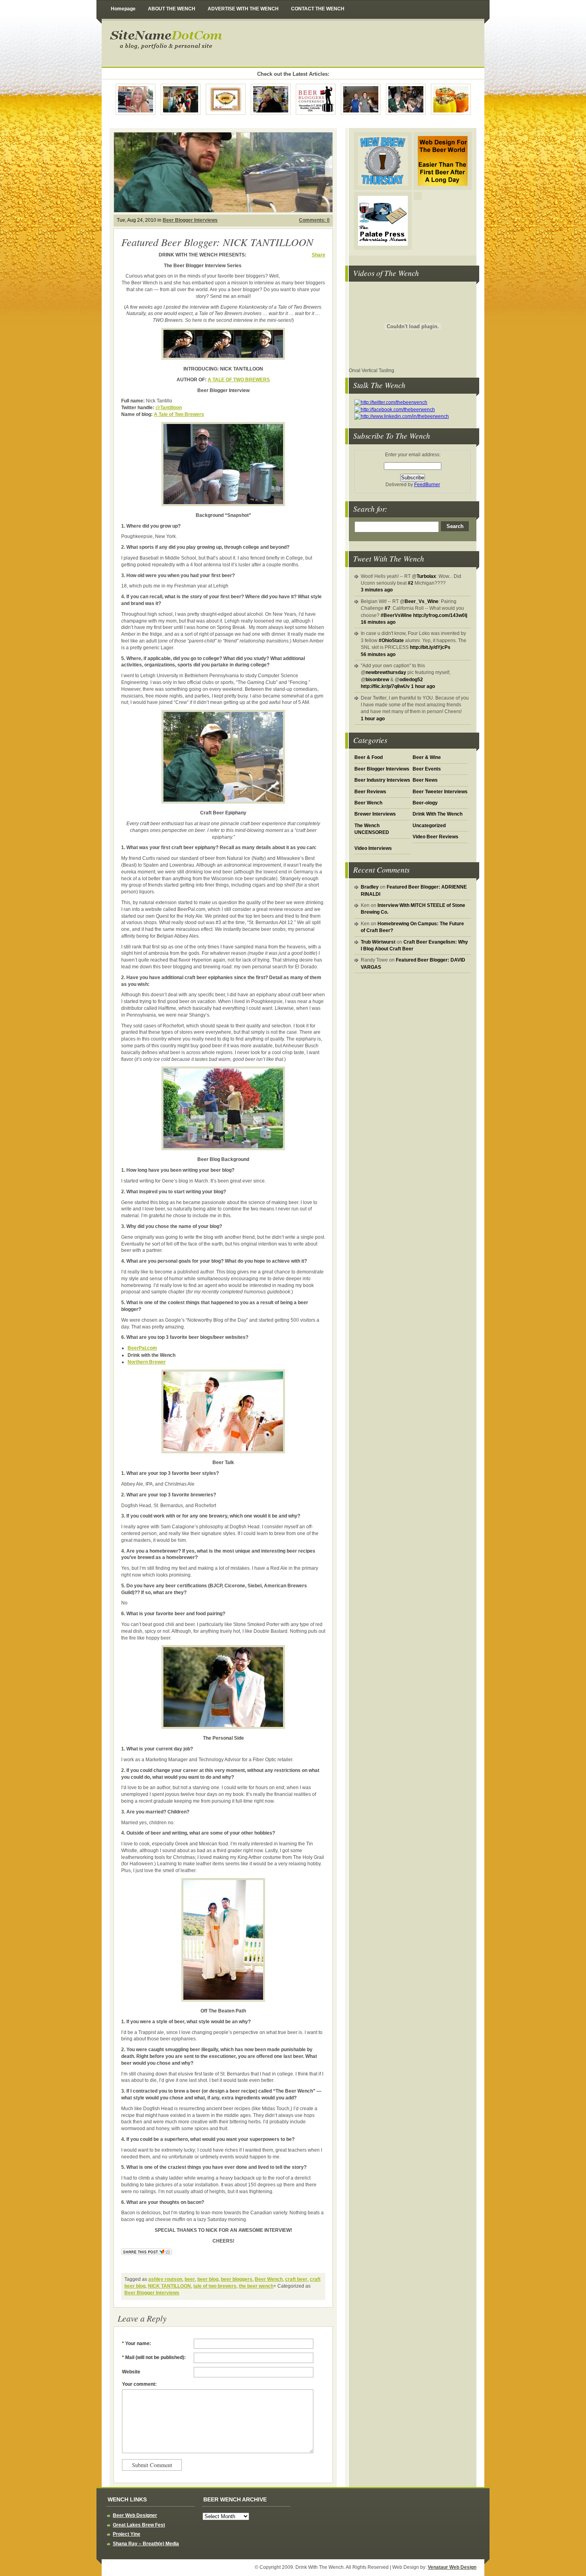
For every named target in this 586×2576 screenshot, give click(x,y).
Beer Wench (368, 803)
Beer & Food (369, 757)
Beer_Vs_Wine (422, 601)
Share (319, 255)
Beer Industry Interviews (382, 780)
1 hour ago (423, 686)
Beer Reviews (370, 792)
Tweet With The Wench (389, 558)
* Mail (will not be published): (154, 2357)
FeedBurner (427, 485)
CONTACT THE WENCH (318, 9)
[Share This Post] (146, 2255)
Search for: (370, 508)
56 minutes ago (378, 654)
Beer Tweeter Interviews (440, 792)
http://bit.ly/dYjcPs (430, 647)
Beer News (425, 780)
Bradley (370, 887)
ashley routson (165, 2279)
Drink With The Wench (229, 43)
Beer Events (427, 769)
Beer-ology (425, 803)
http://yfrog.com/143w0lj (440, 615)
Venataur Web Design (452, 2567)
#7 (387, 608)
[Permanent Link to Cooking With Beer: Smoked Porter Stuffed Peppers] (451, 99)
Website (131, 2372)
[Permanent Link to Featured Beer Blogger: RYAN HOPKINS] (406, 99)
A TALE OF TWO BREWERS (239, 380)
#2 (411, 583)
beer (190, 2279)
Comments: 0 (314, 220)
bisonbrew (377, 680)
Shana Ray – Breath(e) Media (146, 2544)
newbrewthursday (386, 672)
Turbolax (426, 576)
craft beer (296, 2279)
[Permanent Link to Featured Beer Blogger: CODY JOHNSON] (361, 99)
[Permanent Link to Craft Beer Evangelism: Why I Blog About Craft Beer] (271, 99)
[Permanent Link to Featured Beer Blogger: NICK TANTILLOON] (223, 172)
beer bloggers (237, 2279)
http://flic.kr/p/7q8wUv (385, 686)
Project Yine (127, 2534)
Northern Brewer (147, 1362)
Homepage (123, 9)
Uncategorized (429, 826)
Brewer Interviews (375, 814)
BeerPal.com (142, 1348)
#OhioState (391, 641)
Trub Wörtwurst (378, 942)
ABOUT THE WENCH (172, 9)
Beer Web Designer (135, 2515)
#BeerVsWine (396, 615)
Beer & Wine (427, 757)
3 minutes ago (377, 590)
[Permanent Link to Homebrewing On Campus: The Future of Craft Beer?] (181, 99)
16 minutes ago (378, 622)
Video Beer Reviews (436, 837)
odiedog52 (411, 680)
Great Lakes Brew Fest (139, 2525)
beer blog (208, 2279)
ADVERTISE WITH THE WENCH (243, 9)
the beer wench (256, 2286)
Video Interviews (373, 848)
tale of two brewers (215, 2286)
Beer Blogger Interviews (382, 769)
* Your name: (137, 2343)
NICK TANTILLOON (169, 2286)
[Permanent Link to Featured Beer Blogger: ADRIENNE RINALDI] (136, 99)
